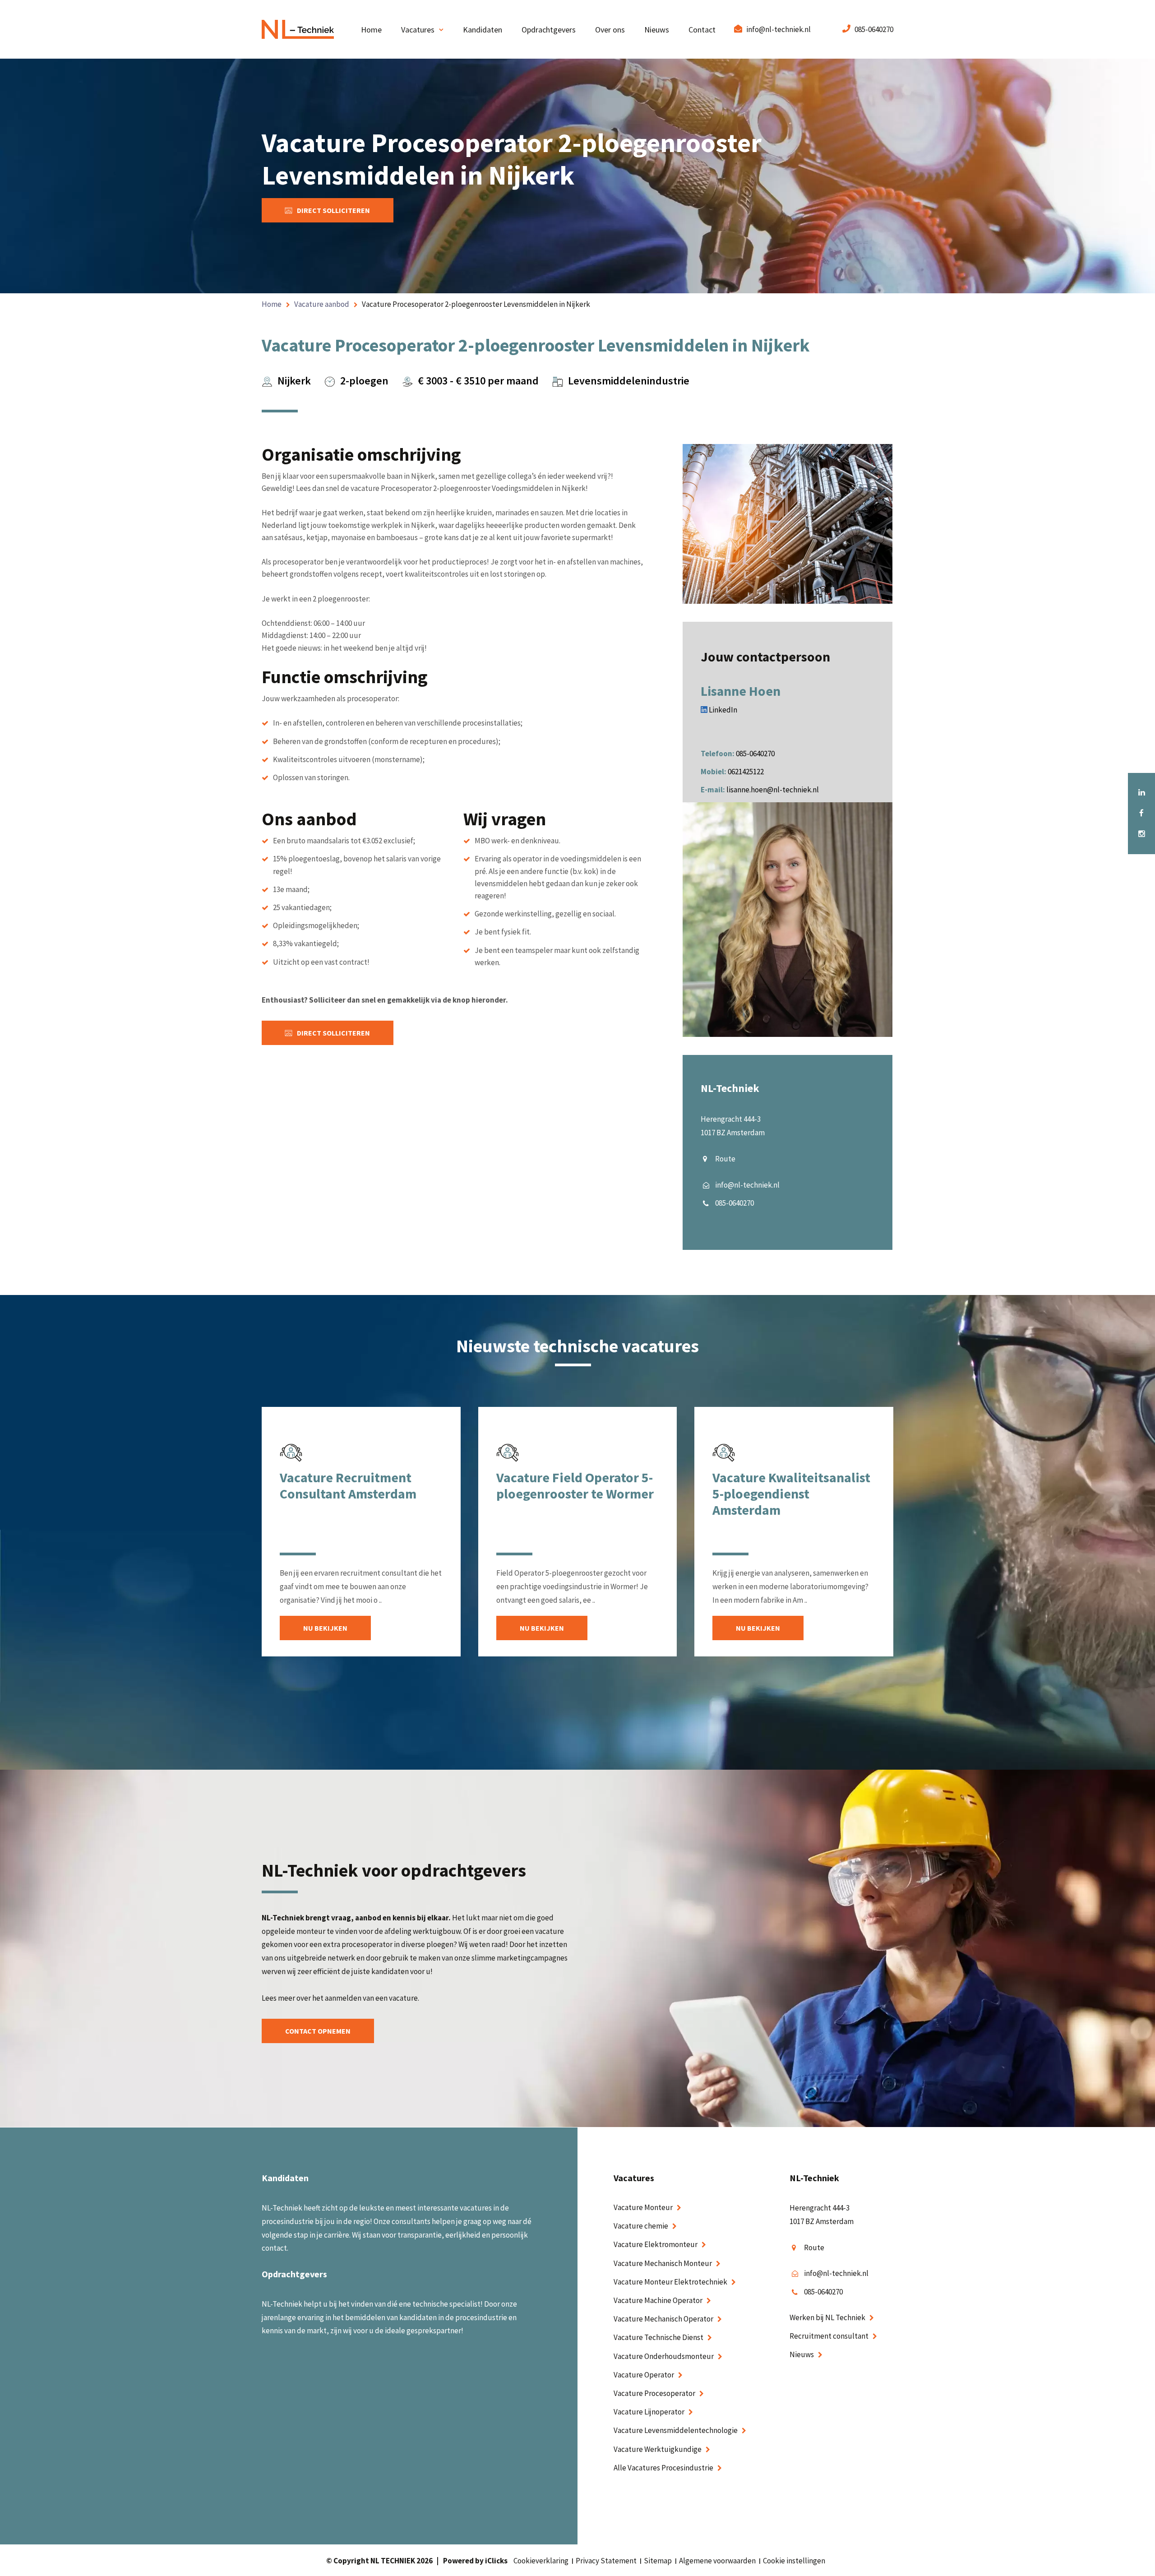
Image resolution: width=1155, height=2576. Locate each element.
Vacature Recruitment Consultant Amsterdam (348, 1485)
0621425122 (746, 772)
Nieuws (657, 30)
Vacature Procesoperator (654, 2393)
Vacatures (418, 30)
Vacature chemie (641, 2226)
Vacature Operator (644, 2374)
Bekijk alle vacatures (577, 1745)
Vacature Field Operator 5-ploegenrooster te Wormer (575, 1485)
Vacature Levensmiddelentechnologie (676, 2430)
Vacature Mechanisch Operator (663, 2319)
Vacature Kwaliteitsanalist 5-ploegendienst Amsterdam (791, 1494)
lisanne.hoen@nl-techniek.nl (773, 790)
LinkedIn (722, 710)
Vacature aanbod (322, 304)
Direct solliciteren (333, 210)
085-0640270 (874, 29)
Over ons (610, 30)
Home (371, 30)
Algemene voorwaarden (717, 2561)
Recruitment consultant (829, 2336)
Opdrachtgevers (549, 30)
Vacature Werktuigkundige (658, 2449)
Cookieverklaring (541, 2561)
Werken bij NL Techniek (827, 2317)
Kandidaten (483, 30)
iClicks (496, 2561)
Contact (702, 30)
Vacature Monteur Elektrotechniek (670, 2281)
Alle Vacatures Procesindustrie (663, 2467)
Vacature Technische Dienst (658, 2337)
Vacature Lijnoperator (649, 2412)
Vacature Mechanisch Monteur (663, 2263)
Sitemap (658, 2561)
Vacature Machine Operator (658, 2300)
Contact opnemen (318, 2031)
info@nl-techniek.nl (778, 29)
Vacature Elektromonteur (656, 2244)
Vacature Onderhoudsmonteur (664, 2356)
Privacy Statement (606, 2561)
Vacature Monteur (643, 2207)
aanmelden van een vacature (371, 1998)
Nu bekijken (325, 1628)
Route (725, 1159)
